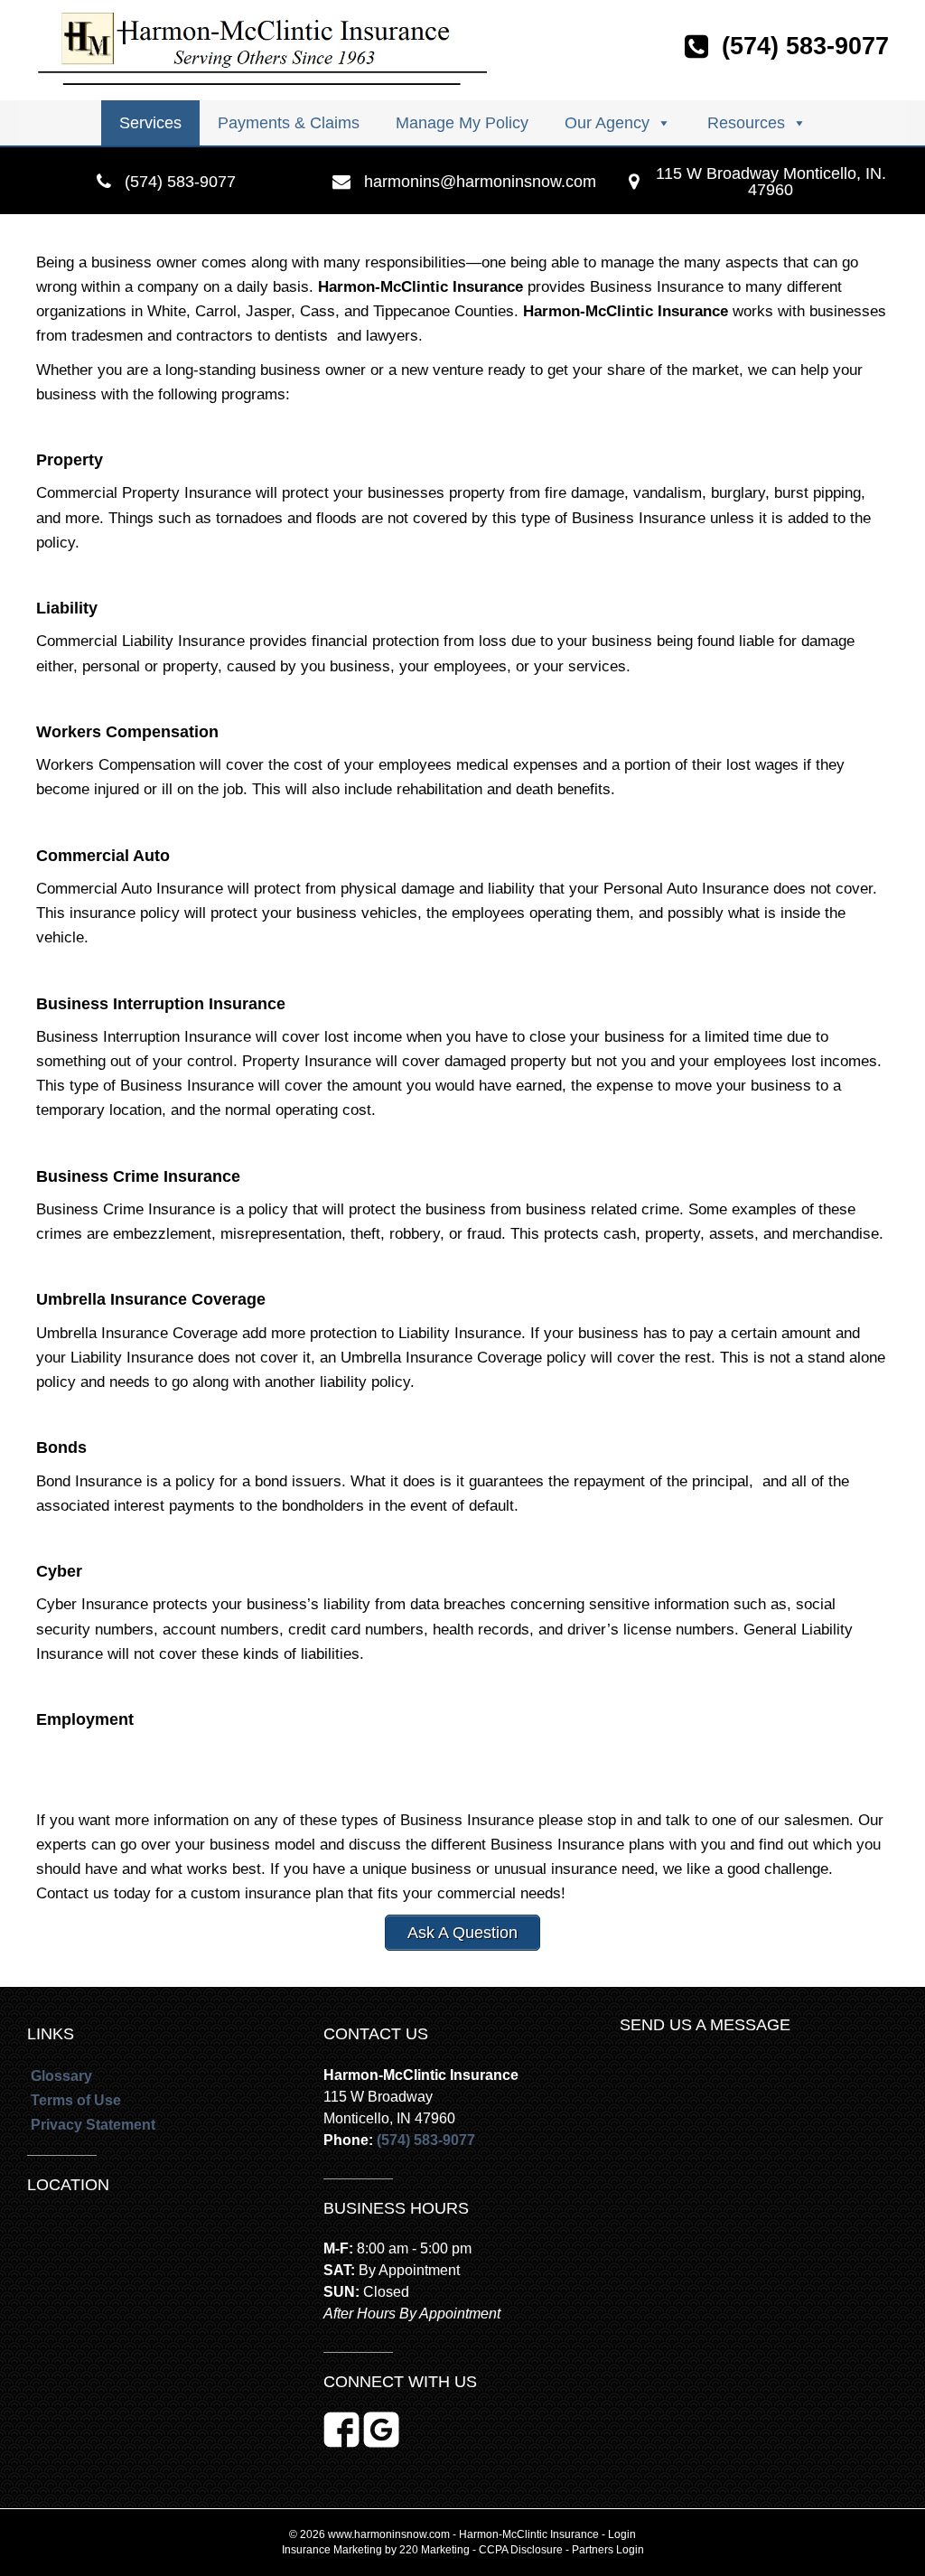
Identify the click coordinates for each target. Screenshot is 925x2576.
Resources (746, 123)
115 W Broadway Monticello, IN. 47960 (771, 182)
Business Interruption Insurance (161, 1004)
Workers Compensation (127, 732)
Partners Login (608, 2550)
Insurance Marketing (332, 2550)
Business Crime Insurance (138, 1176)
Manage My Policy (462, 123)
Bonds (61, 1447)
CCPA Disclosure (521, 2550)
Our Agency (607, 123)
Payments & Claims (289, 123)
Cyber (59, 1571)
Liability (67, 608)
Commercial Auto (103, 856)
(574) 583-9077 (180, 182)
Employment (85, 1719)
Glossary (61, 2076)
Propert (65, 460)
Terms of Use (76, 2100)
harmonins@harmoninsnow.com (480, 182)
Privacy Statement (93, 2125)
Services (150, 123)
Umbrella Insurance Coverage (151, 1299)
